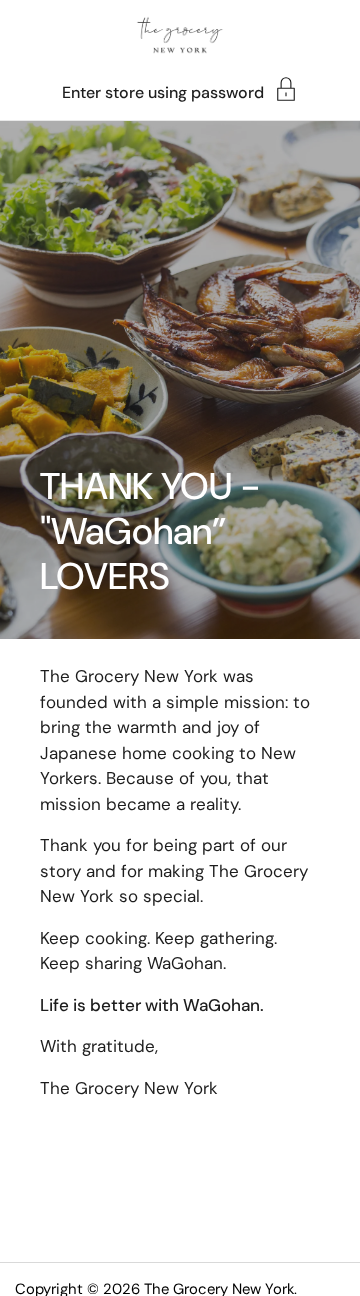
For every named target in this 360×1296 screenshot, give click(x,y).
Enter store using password (163, 91)
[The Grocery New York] (180, 35)
